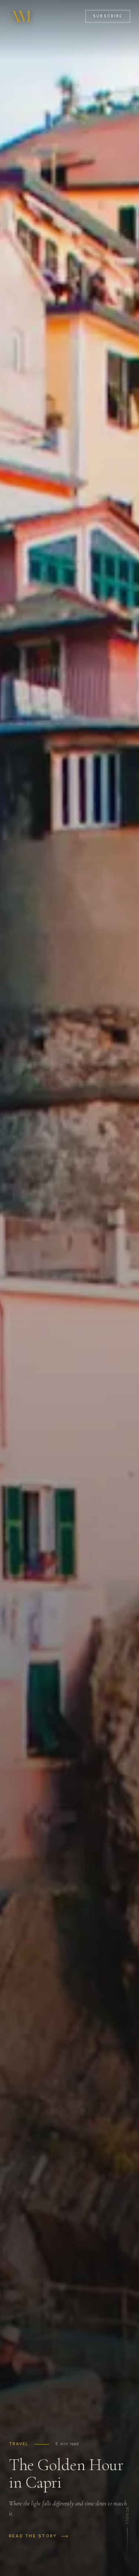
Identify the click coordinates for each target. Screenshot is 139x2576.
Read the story (33, 2536)
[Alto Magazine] (21, 16)
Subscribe (108, 16)
